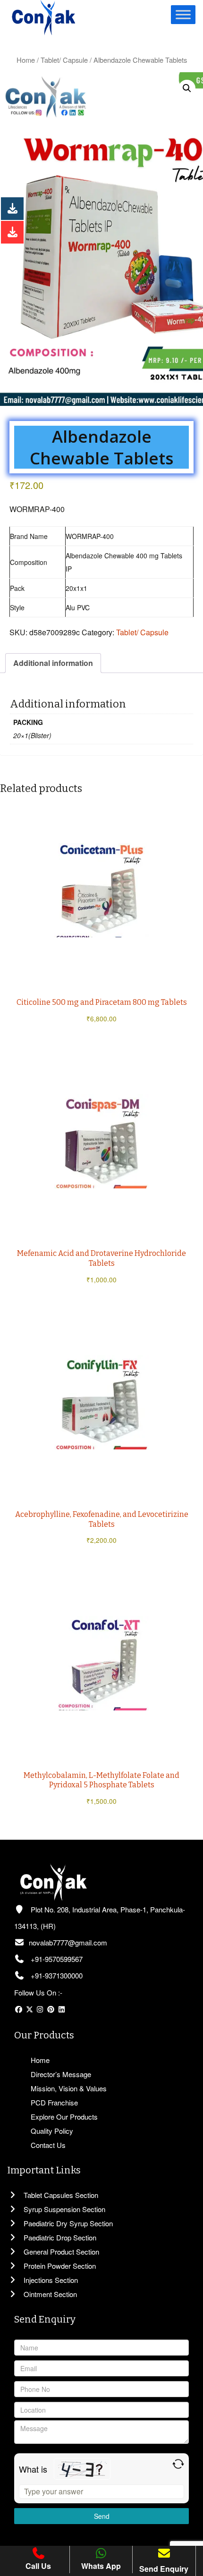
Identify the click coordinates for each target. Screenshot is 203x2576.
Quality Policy (51, 2131)
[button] (187, 88)
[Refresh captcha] (178, 2464)
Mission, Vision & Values (68, 2088)
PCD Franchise (53, 2102)
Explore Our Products (63, 2117)
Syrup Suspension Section (63, 2209)
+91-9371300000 (56, 1975)
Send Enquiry (164, 2569)
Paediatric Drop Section (59, 2237)
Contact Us (47, 2145)
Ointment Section (49, 2294)
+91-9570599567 (56, 1959)
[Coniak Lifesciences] (43, 17)
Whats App (101, 2566)
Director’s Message (60, 2074)
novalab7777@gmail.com (68, 1942)
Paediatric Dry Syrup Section (67, 2223)
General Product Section (60, 2252)
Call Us (38, 2566)
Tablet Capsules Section (60, 2195)
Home (26, 60)
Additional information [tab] (53, 663)
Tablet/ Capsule (64, 60)
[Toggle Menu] (183, 14)
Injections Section (50, 2280)
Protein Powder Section (59, 2266)
